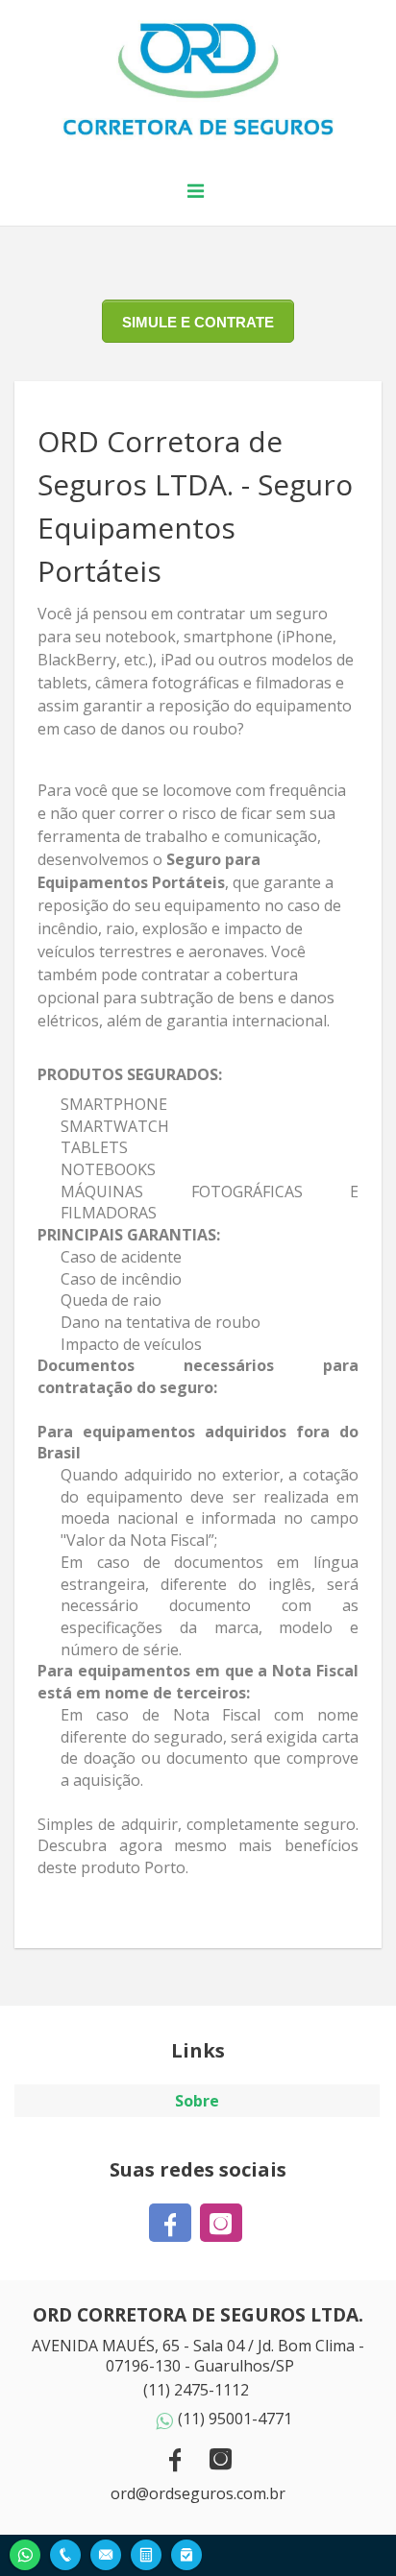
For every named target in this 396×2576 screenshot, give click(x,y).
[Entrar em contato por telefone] (65, 2555)
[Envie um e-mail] (106, 2552)
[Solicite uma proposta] (146, 2552)
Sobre (197, 2101)
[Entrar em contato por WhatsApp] (25, 2552)
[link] (173, 2223)
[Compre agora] (186, 2552)
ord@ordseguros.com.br (198, 2493)
